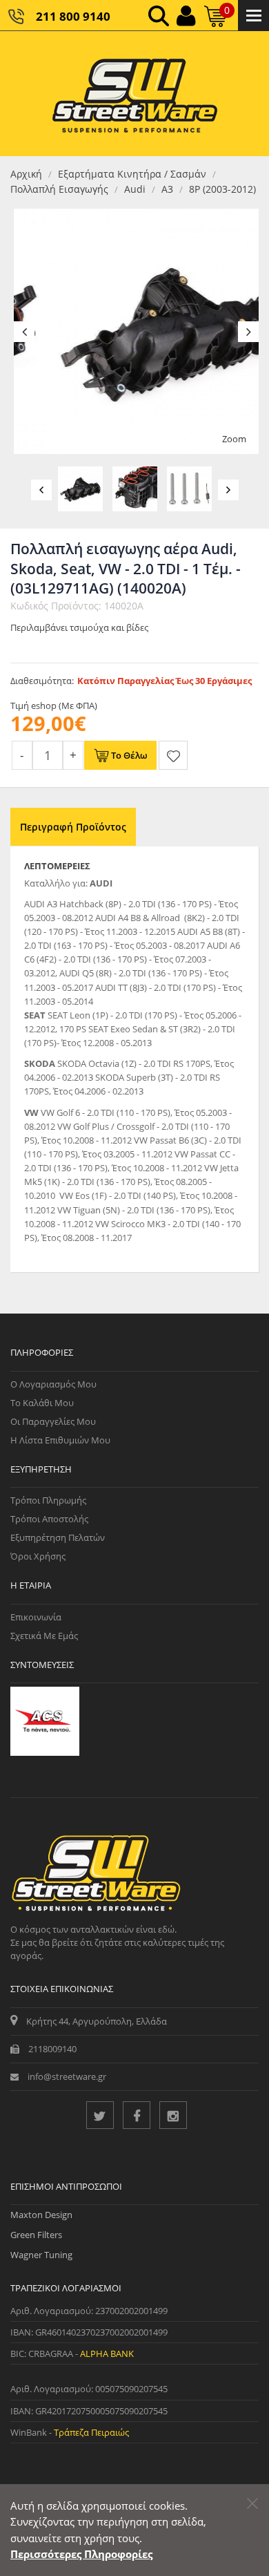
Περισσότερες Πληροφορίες (81, 2554)
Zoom (234, 439)
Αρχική (26, 174)
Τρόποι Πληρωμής (48, 1500)
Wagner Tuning (41, 2255)
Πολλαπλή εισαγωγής (59, 189)
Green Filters (36, 2235)
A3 (167, 189)
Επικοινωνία (36, 1617)
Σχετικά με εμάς (44, 1636)
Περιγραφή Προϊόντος (73, 827)
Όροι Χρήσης (38, 1556)
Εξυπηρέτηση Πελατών (58, 1537)
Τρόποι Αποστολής (49, 1519)
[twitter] (100, 2115)
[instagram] (173, 2115)
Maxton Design (41, 2215)
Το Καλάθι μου (42, 1403)
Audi (135, 189)
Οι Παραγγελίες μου (53, 1421)
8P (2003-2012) (222, 189)
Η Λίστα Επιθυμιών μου (60, 1440)
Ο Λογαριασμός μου (53, 1384)
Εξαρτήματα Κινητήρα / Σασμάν (132, 174)
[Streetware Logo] (135, 94)
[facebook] (137, 2115)
